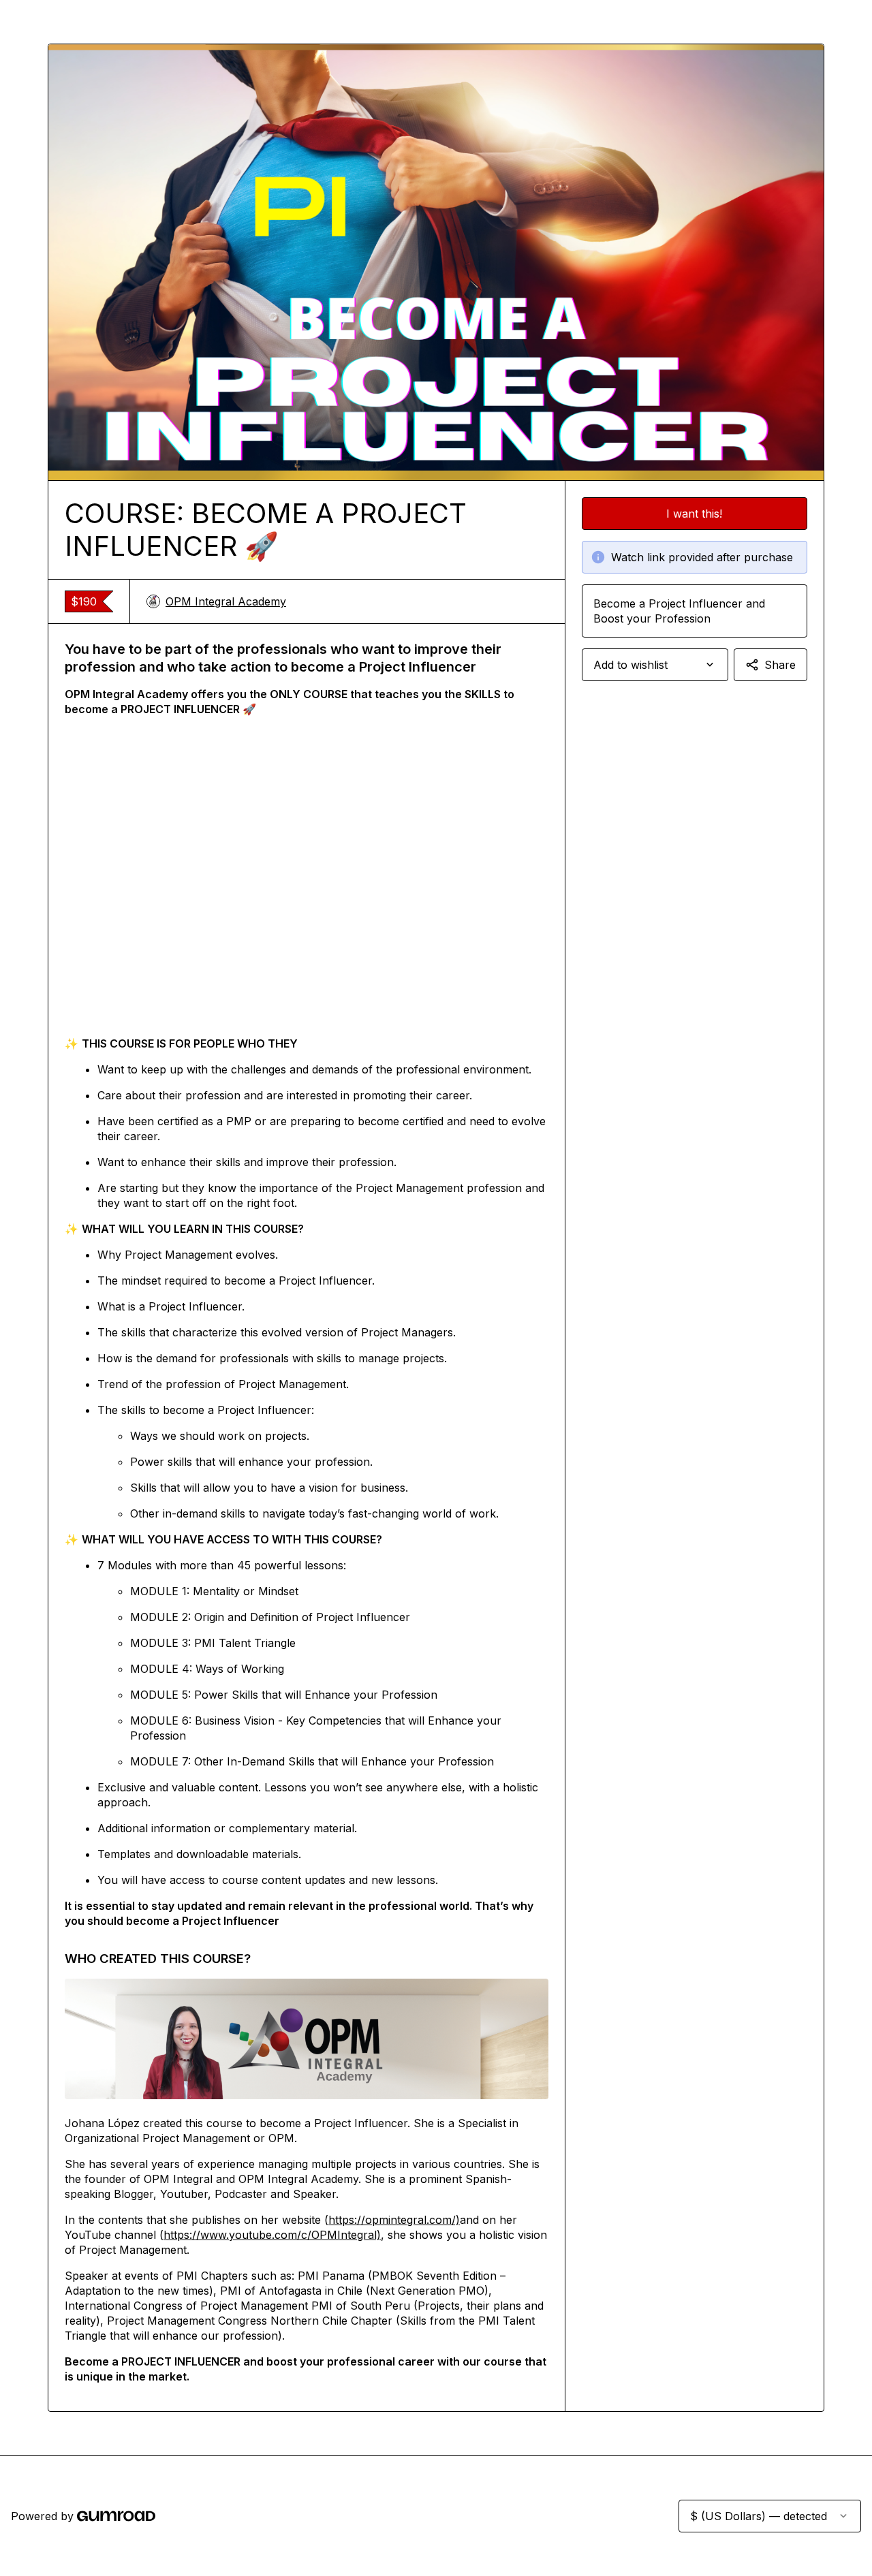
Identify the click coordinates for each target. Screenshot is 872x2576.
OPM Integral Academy (226, 601)
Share (780, 665)
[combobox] (655, 665)
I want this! (694, 514)
